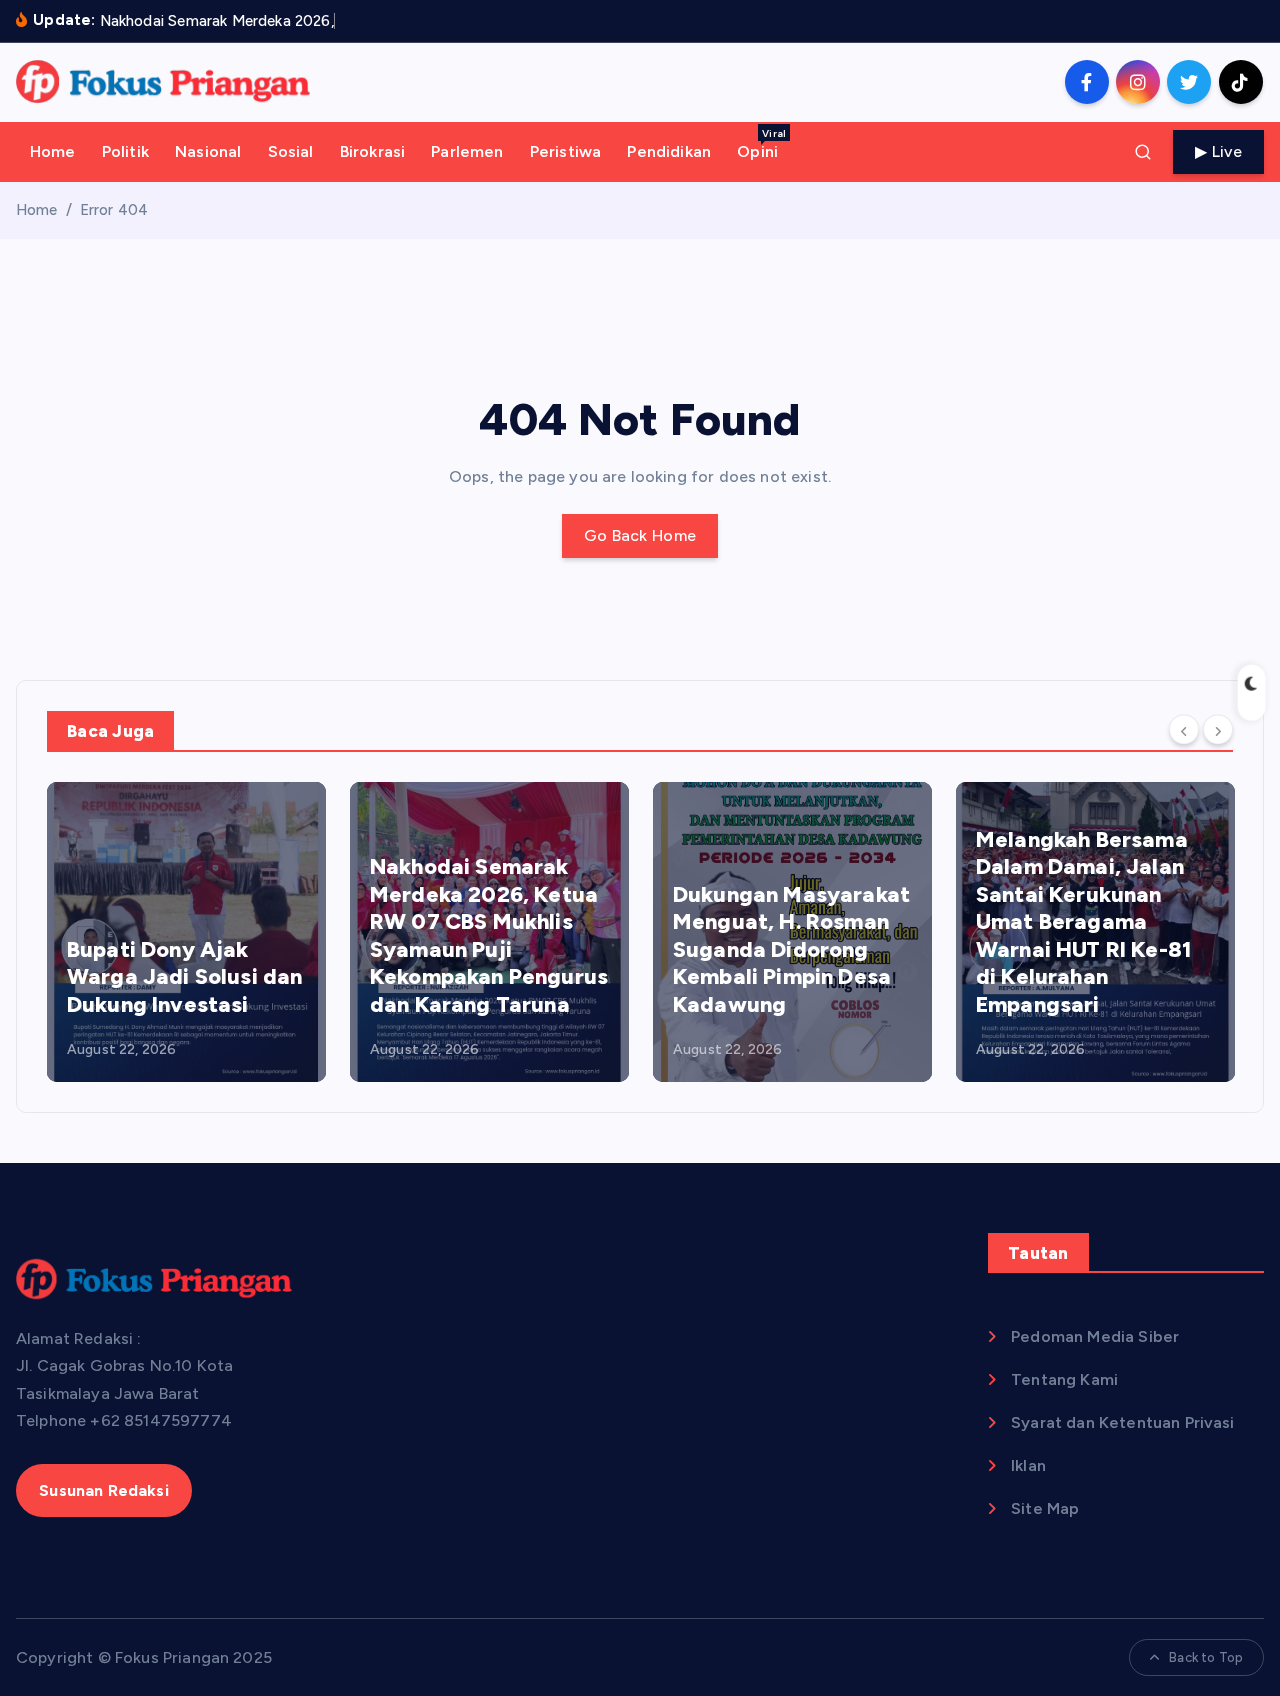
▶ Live (1218, 151)
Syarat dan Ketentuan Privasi (1122, 1422)
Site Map (1045, 1508)
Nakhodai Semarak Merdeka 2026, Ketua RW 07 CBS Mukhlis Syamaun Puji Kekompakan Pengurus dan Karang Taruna (489, 935)
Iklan (1028, 1465)
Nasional (208, 151)
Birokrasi (372, 151)
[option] (186, 932)
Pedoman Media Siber (1095, 1336)
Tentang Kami (1064, 1379)
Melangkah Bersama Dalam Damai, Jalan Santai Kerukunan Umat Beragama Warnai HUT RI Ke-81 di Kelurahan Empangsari (1083, 922)
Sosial (291, 151)
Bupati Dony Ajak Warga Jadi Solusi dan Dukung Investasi (184, 977)
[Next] (1218, 730)
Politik (125, 151)
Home (53, 151)
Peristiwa (565, 151)
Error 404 (114, 210)
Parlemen (467, 151)
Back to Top (1206, 1657)
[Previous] (1184, 730)
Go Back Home (640, 535)
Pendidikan (669, 151)
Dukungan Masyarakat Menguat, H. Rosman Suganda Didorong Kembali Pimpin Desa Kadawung (791, 949)
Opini (761, 144)
